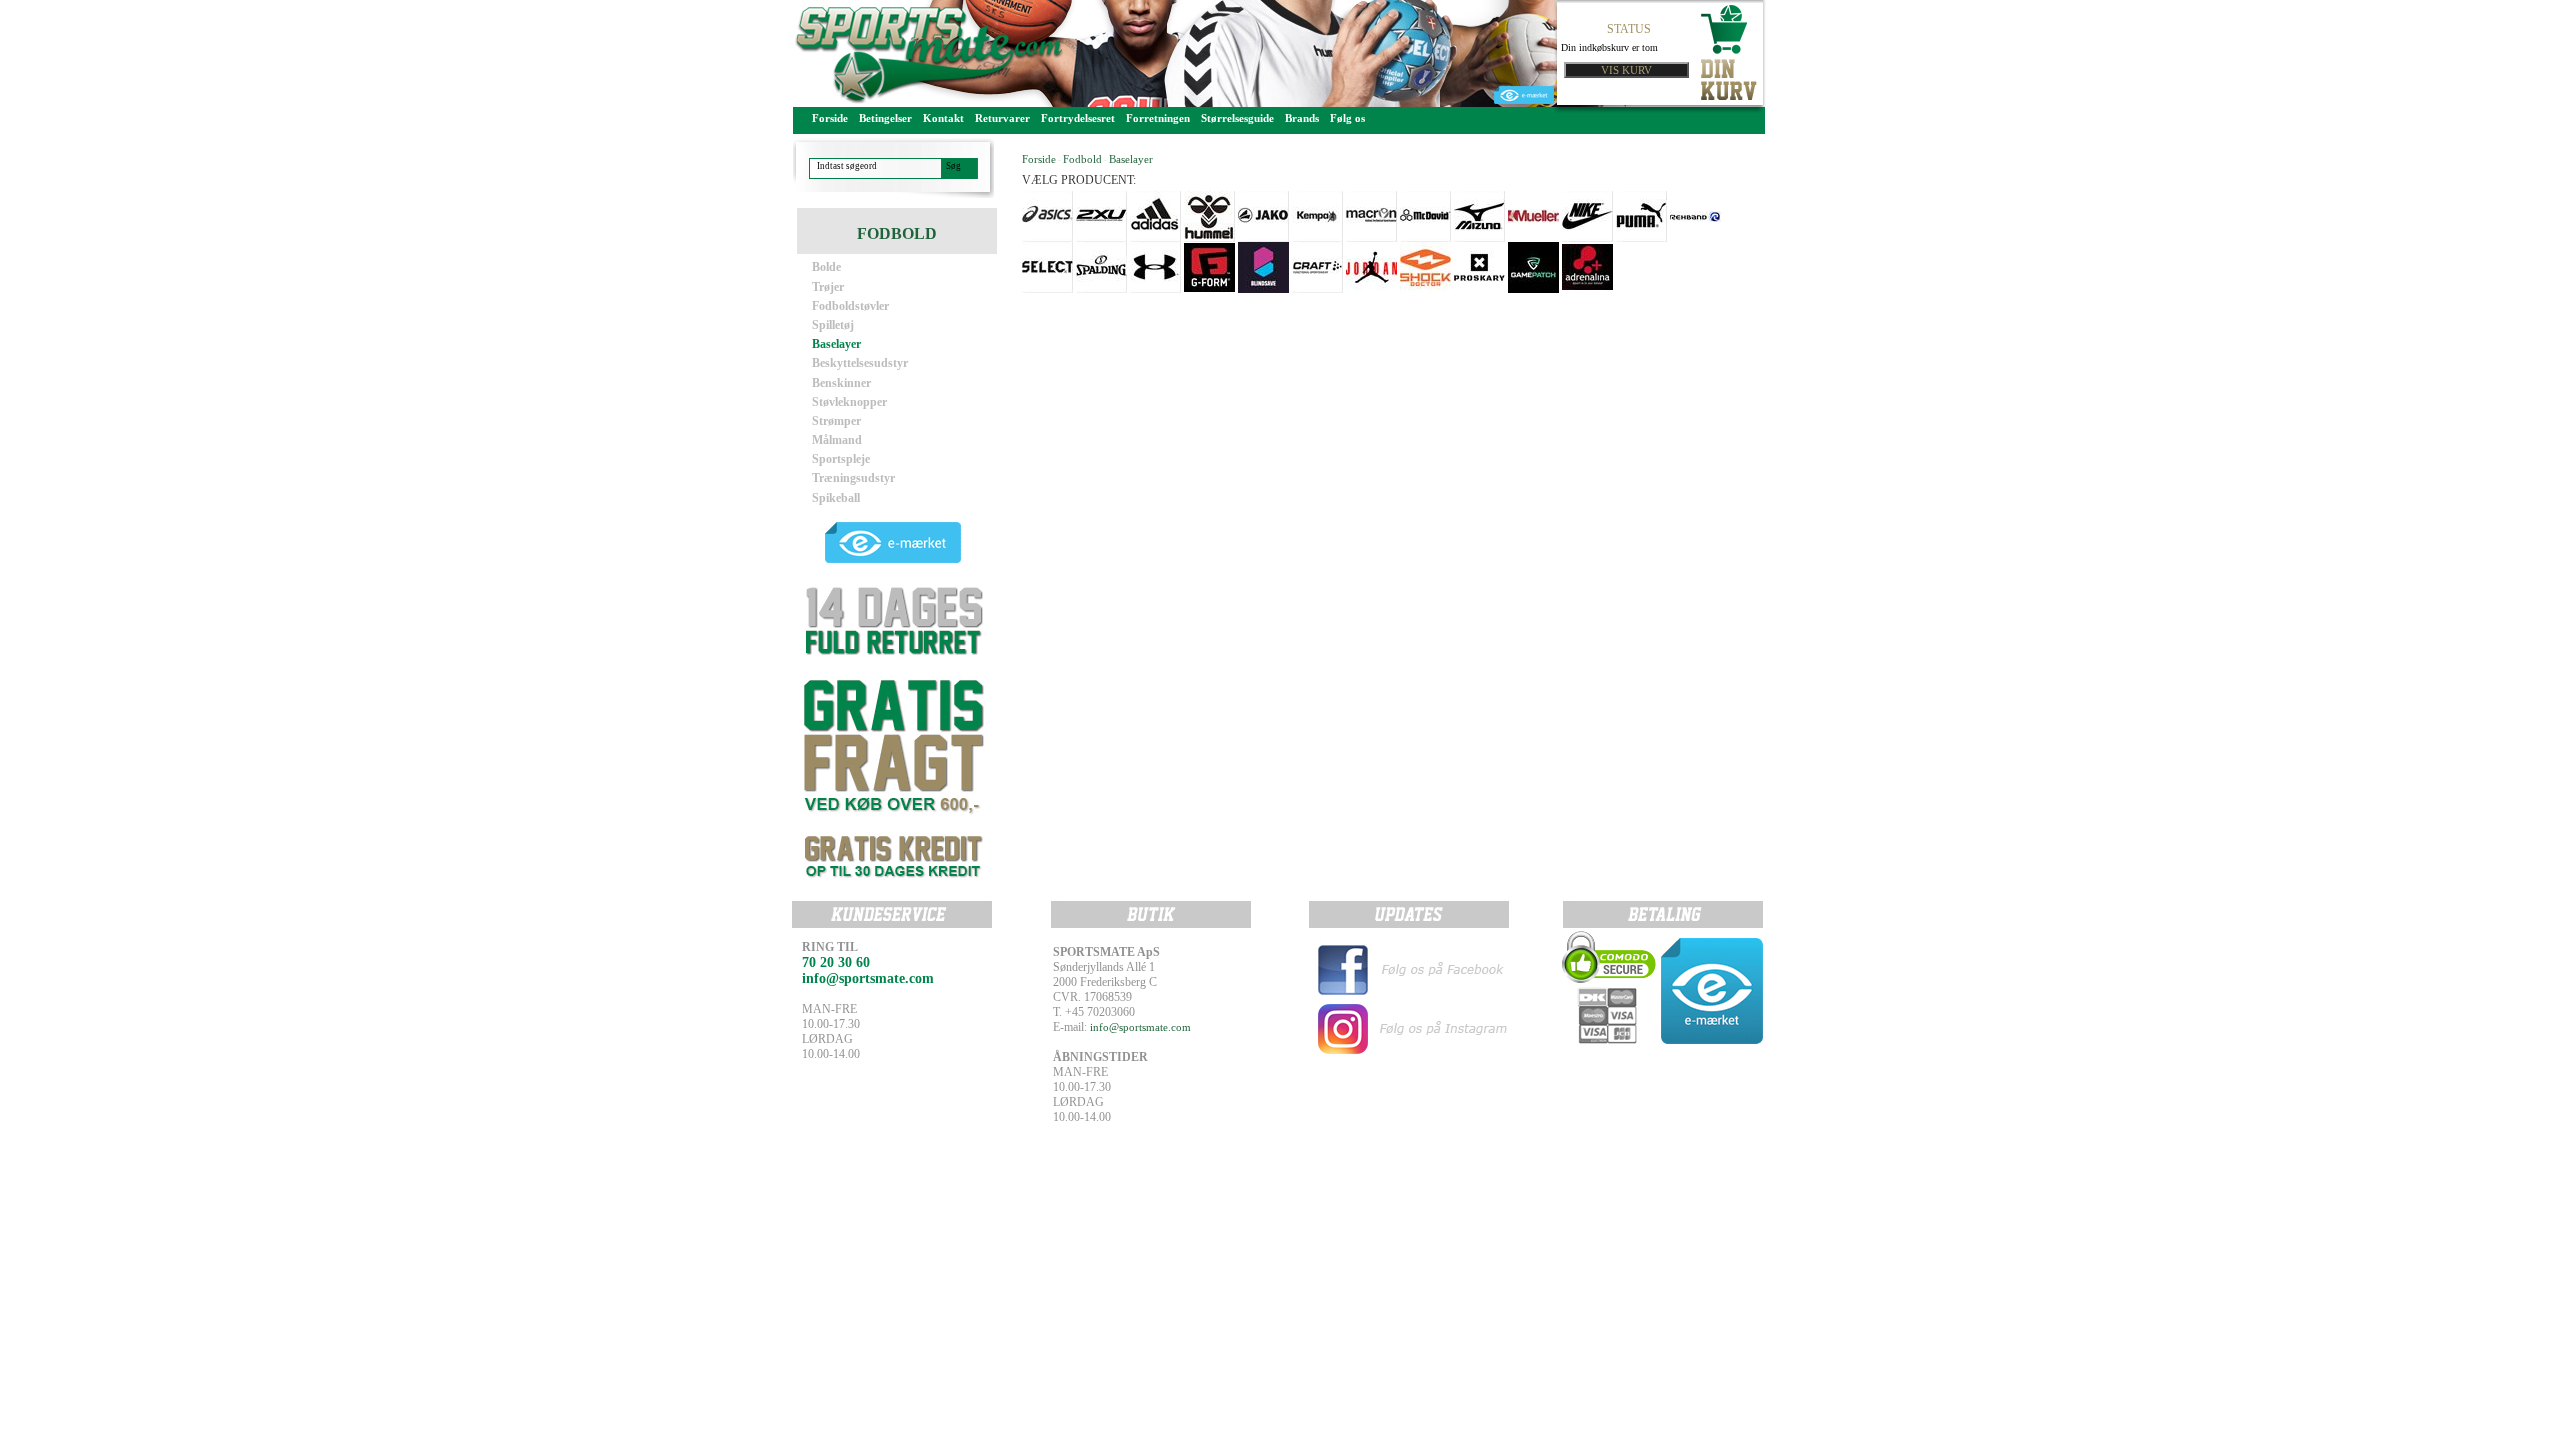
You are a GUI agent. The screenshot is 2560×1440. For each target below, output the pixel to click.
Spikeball (836, 498)
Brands (1302, 118)
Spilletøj (833, 325)
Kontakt (943, 118)
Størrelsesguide (1237, 118)
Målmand (837, 440)
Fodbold (1082, 159)
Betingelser (885, 118)
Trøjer (828, 287)
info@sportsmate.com (1140, 1027)
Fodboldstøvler (850, 306)
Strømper (836, 421)
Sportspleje (841, 459)
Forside (830, 118)
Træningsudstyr (853, 478)
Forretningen (1158, 118)
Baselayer (836, 344)
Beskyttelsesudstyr (860, 363)
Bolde (826, 267)
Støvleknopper (849, 402)
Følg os (1347, 118)
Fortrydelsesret (1078, 118)
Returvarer (1002, 118)
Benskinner (841, 383)
